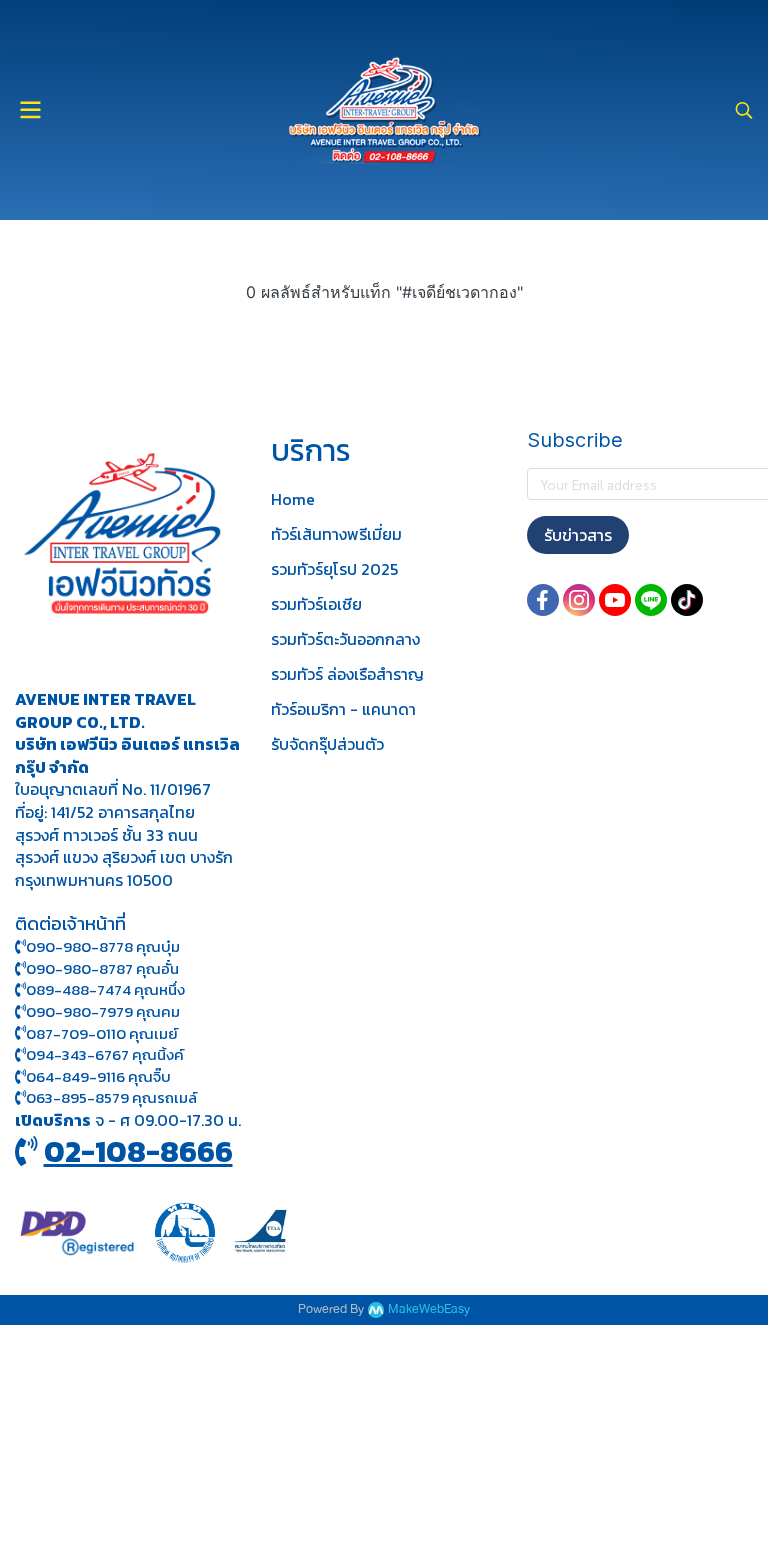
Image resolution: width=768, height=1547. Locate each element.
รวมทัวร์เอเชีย (316, 604)
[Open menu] (30, 110)
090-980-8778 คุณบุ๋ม (103, 946)
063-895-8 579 (77, 1097)
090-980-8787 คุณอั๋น (102, 968)
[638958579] (20, 1097)
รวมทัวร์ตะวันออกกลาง (345, 639)
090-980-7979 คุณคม (103, 1011)
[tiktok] (687, 600)
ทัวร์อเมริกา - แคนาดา (343, 709)
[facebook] (543, 600)
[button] (744, 110)
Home (293, 499)
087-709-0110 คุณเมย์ (102, 1033)
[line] (651, 600)
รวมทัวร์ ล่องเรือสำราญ (347, 674)
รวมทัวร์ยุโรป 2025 (334, 569)
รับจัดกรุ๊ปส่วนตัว (327, 744)
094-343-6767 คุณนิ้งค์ (105, 1054)
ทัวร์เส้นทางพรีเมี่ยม (336, 534)
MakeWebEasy (429, 1309)
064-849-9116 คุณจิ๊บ (98, 1076)
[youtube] (615, 600)
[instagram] (579, 600)
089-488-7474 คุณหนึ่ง (105, 989)
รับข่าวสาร (578, 535)
